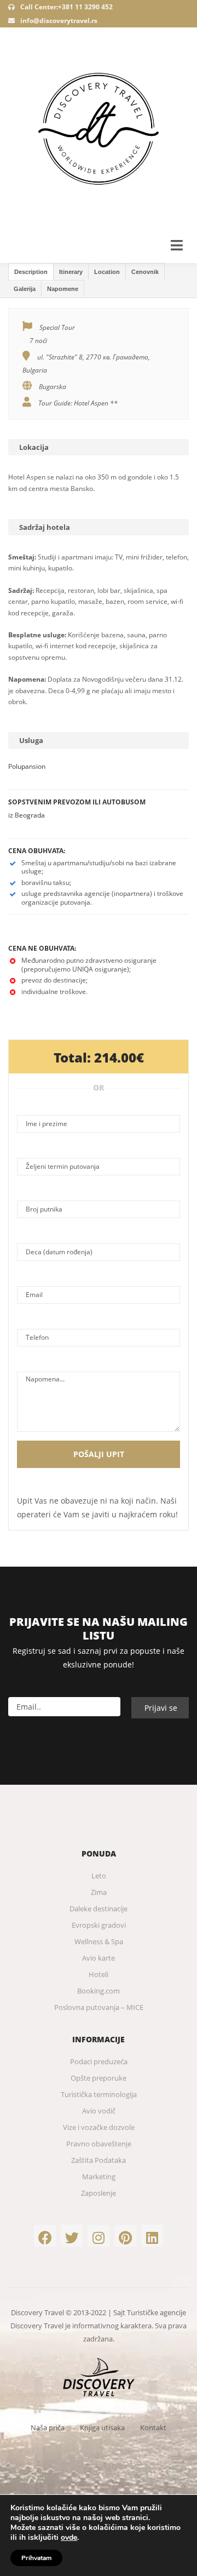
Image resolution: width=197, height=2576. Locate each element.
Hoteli (99, 1974)
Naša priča (48, 2428)
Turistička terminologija (99, 2094)
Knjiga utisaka (102, 2428)
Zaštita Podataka (99, 2160)
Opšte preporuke (99, 2078)
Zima (99, 1892)
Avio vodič (99, 2111)
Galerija (25, 289)
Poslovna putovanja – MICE (99, 2007)
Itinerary (71, 272)
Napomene (63, 289)
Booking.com (99, 1991)
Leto (99, 1876)
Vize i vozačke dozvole (99, 2127)
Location (107, 272)
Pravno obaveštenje (99, 2144)
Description (31, 272)
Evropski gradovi (99, 1925)
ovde (69, 2538)
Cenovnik (145, 272)
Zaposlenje (99, 2193)
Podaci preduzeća (99, 2061)
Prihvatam (36, 2558)
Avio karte (99, 1958)
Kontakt (153, 2428)
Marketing (99, 2177)
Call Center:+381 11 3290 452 (66, 7)
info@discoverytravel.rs (59, 21)
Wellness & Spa (99, 1941)
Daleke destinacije (99, 1909)
